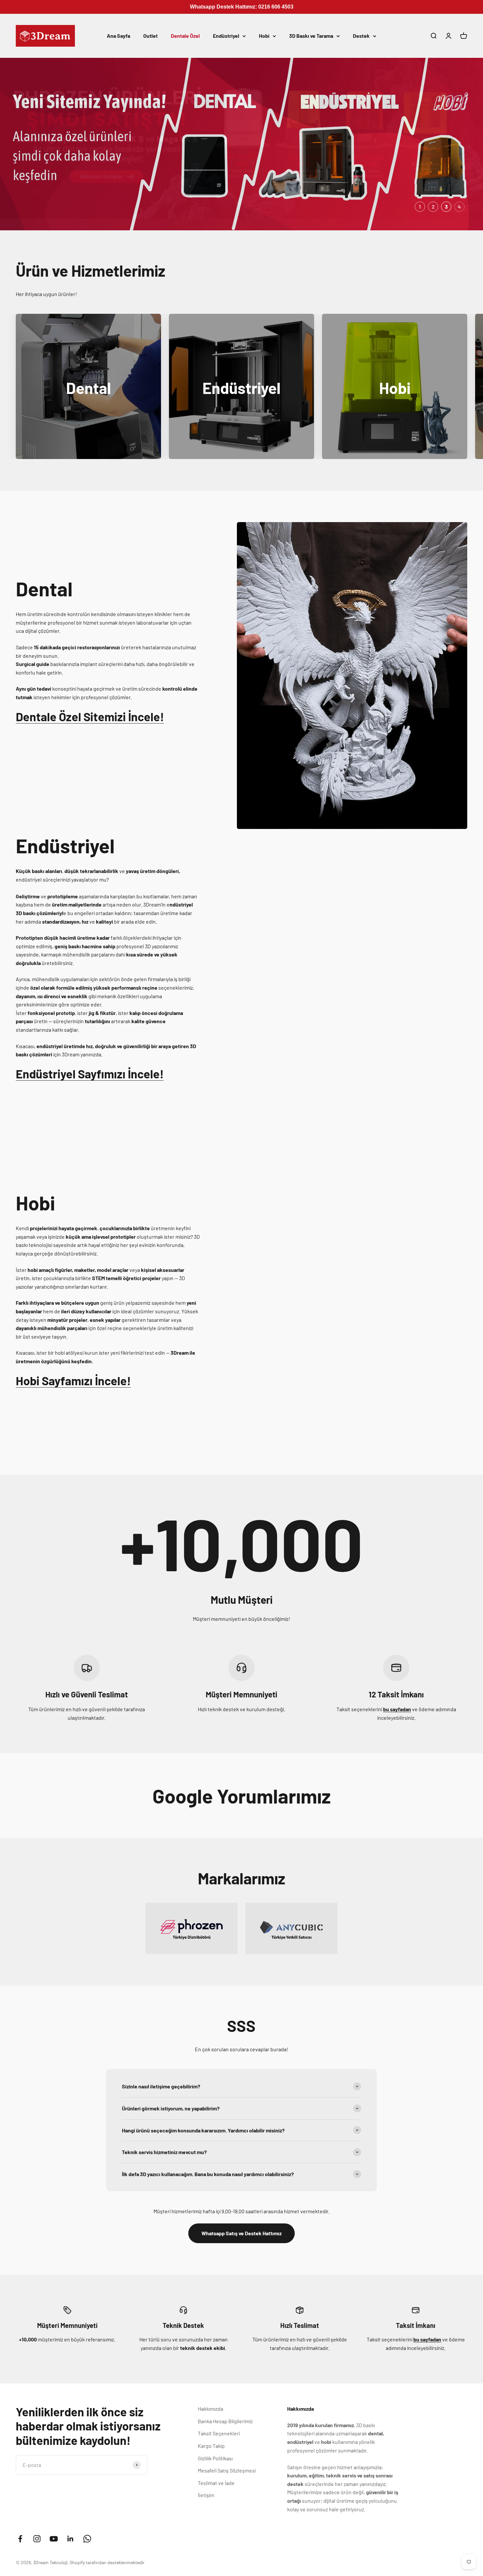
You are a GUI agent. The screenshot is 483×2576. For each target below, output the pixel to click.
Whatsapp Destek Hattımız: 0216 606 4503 (242, 7)
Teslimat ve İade (216, 2483)
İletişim (206, 2495)
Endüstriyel (226, 36)
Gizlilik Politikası (215, 2458)
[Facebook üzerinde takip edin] (20, 2539)
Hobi (264, 36)
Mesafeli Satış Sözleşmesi (227, 2470)
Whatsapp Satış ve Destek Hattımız (241, 2233)
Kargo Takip (211, 2446)
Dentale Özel (185, 36)
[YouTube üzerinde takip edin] (54, 2539)
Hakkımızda (210, 2409)
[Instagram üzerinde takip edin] (37, 2539)
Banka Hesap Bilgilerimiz (225, 2421)
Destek (361, 36)
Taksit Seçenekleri (219, 2433)
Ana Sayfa (118, 36)
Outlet (150, 36)
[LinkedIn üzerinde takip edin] (70, 2539)
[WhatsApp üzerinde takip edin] (87, 2539)
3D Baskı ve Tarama (311, 36)
